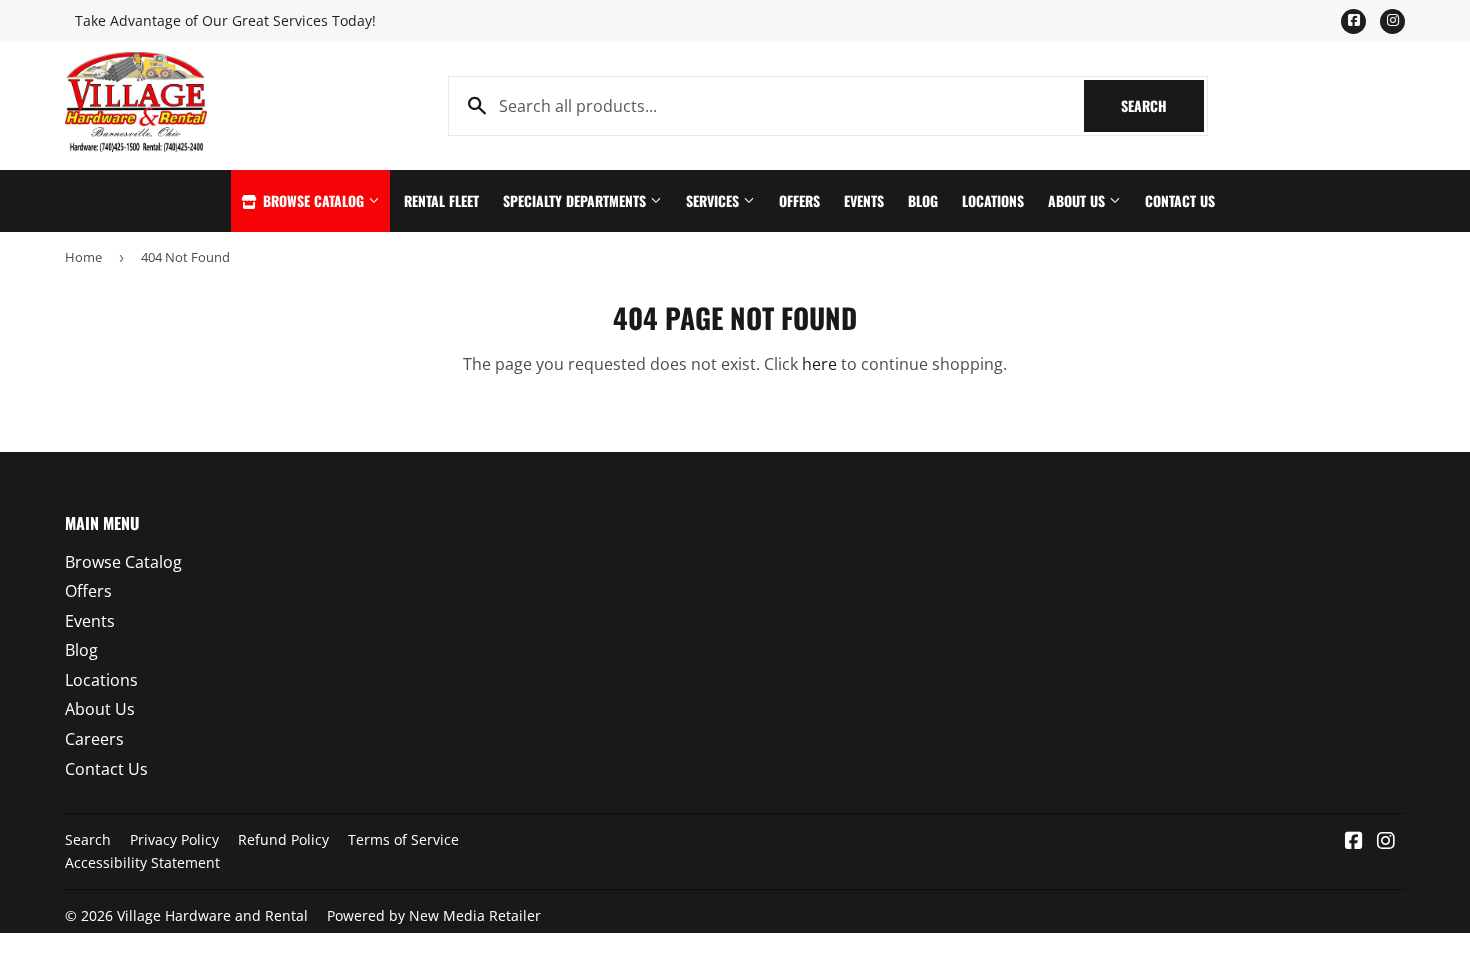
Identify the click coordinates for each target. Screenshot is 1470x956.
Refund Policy (283, 839)
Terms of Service (403, 839)
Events (864, 200)
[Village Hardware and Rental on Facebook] (1354, 842)
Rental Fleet (441, 200)
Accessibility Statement (142, 862)
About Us (1078, 200)
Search (1162, 105)
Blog (923, 200)
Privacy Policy (174, 839)
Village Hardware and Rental (212, 915)
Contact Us (1180, 200)
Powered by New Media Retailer (434, 915)
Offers (799, 200)
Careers (94, 739)
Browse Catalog (313, 200)
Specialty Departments (576, 200)
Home (83, 257)
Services (714, 200)
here (819, 364)
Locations (993, 200)
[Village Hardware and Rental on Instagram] (1386, 842)
